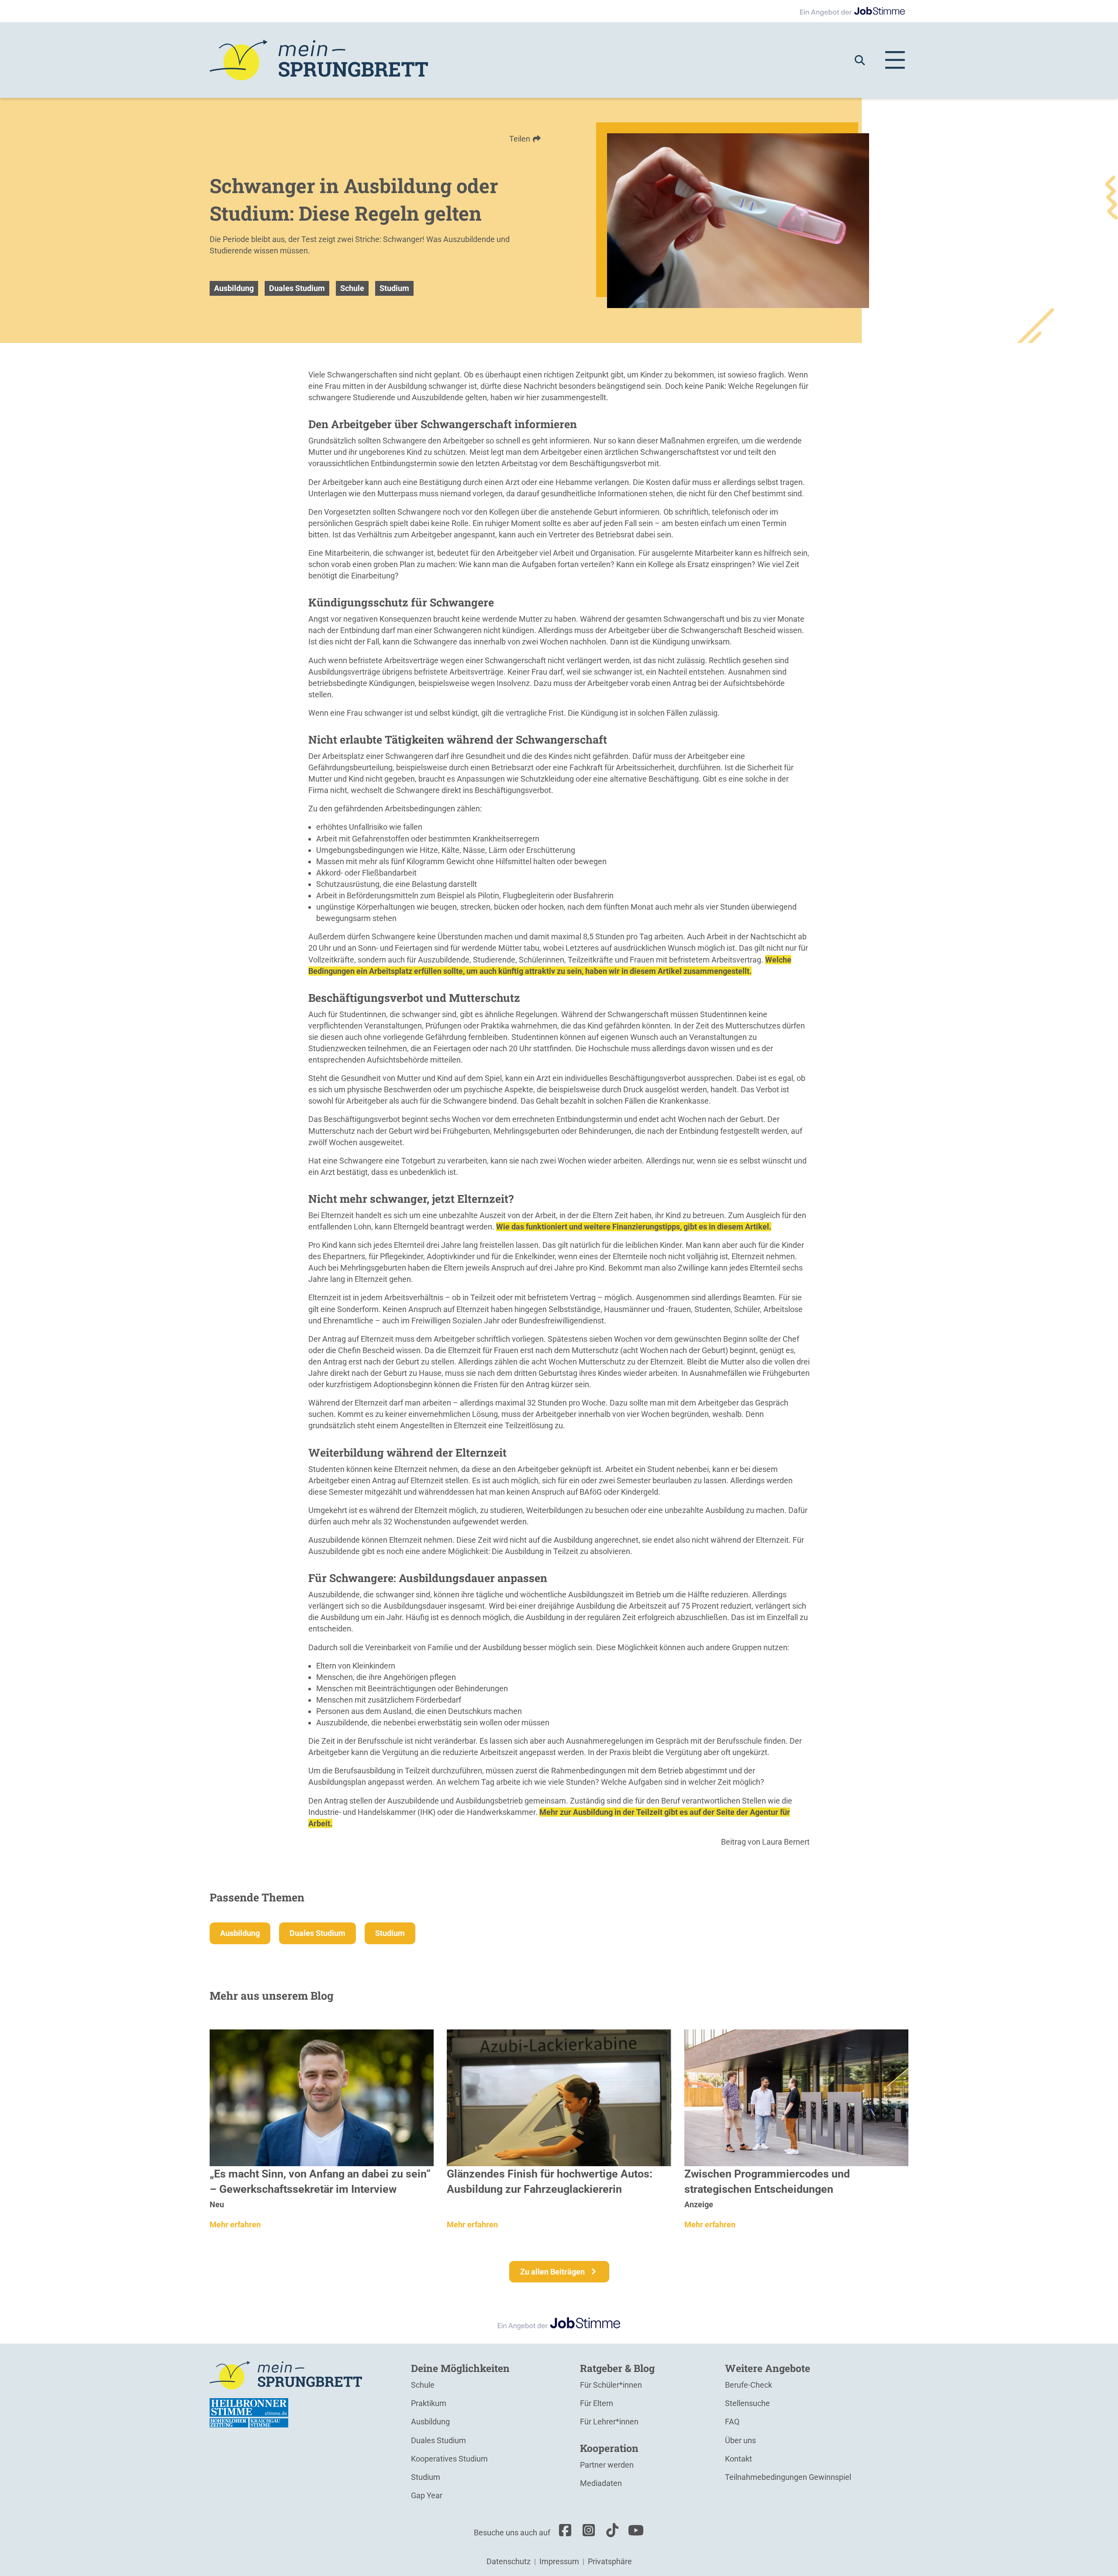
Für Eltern (597, 2403)
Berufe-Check (749, 2385)
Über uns (740, 2440)
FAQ (732, 2422)
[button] (864, 60)
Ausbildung (234, 288)
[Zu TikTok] (610, 2533)
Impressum (559, 2561)
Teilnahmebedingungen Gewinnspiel (788, 2477)
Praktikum (429, 2403)
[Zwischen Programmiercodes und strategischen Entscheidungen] (796, 2097)
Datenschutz (509, 2561)
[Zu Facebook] (563, 2533)
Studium (394, 288)
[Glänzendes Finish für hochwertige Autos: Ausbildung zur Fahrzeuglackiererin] (559, 2097)
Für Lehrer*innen (609, 2422)
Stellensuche (747, 2403)
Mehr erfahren (235, 2225)
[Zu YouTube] (634, 2533)
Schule (352, 288)
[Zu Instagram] (587, 2533)
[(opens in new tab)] (249, 2412)
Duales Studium (297, 288)
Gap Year (427, 2495)
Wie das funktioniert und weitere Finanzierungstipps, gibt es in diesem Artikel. (634, 1227)
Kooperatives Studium (449, 2459)
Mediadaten (601, 2483)
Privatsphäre (610, 2561)
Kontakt (738, 2459)
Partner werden (607, 2465)
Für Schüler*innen (611, 2385)
